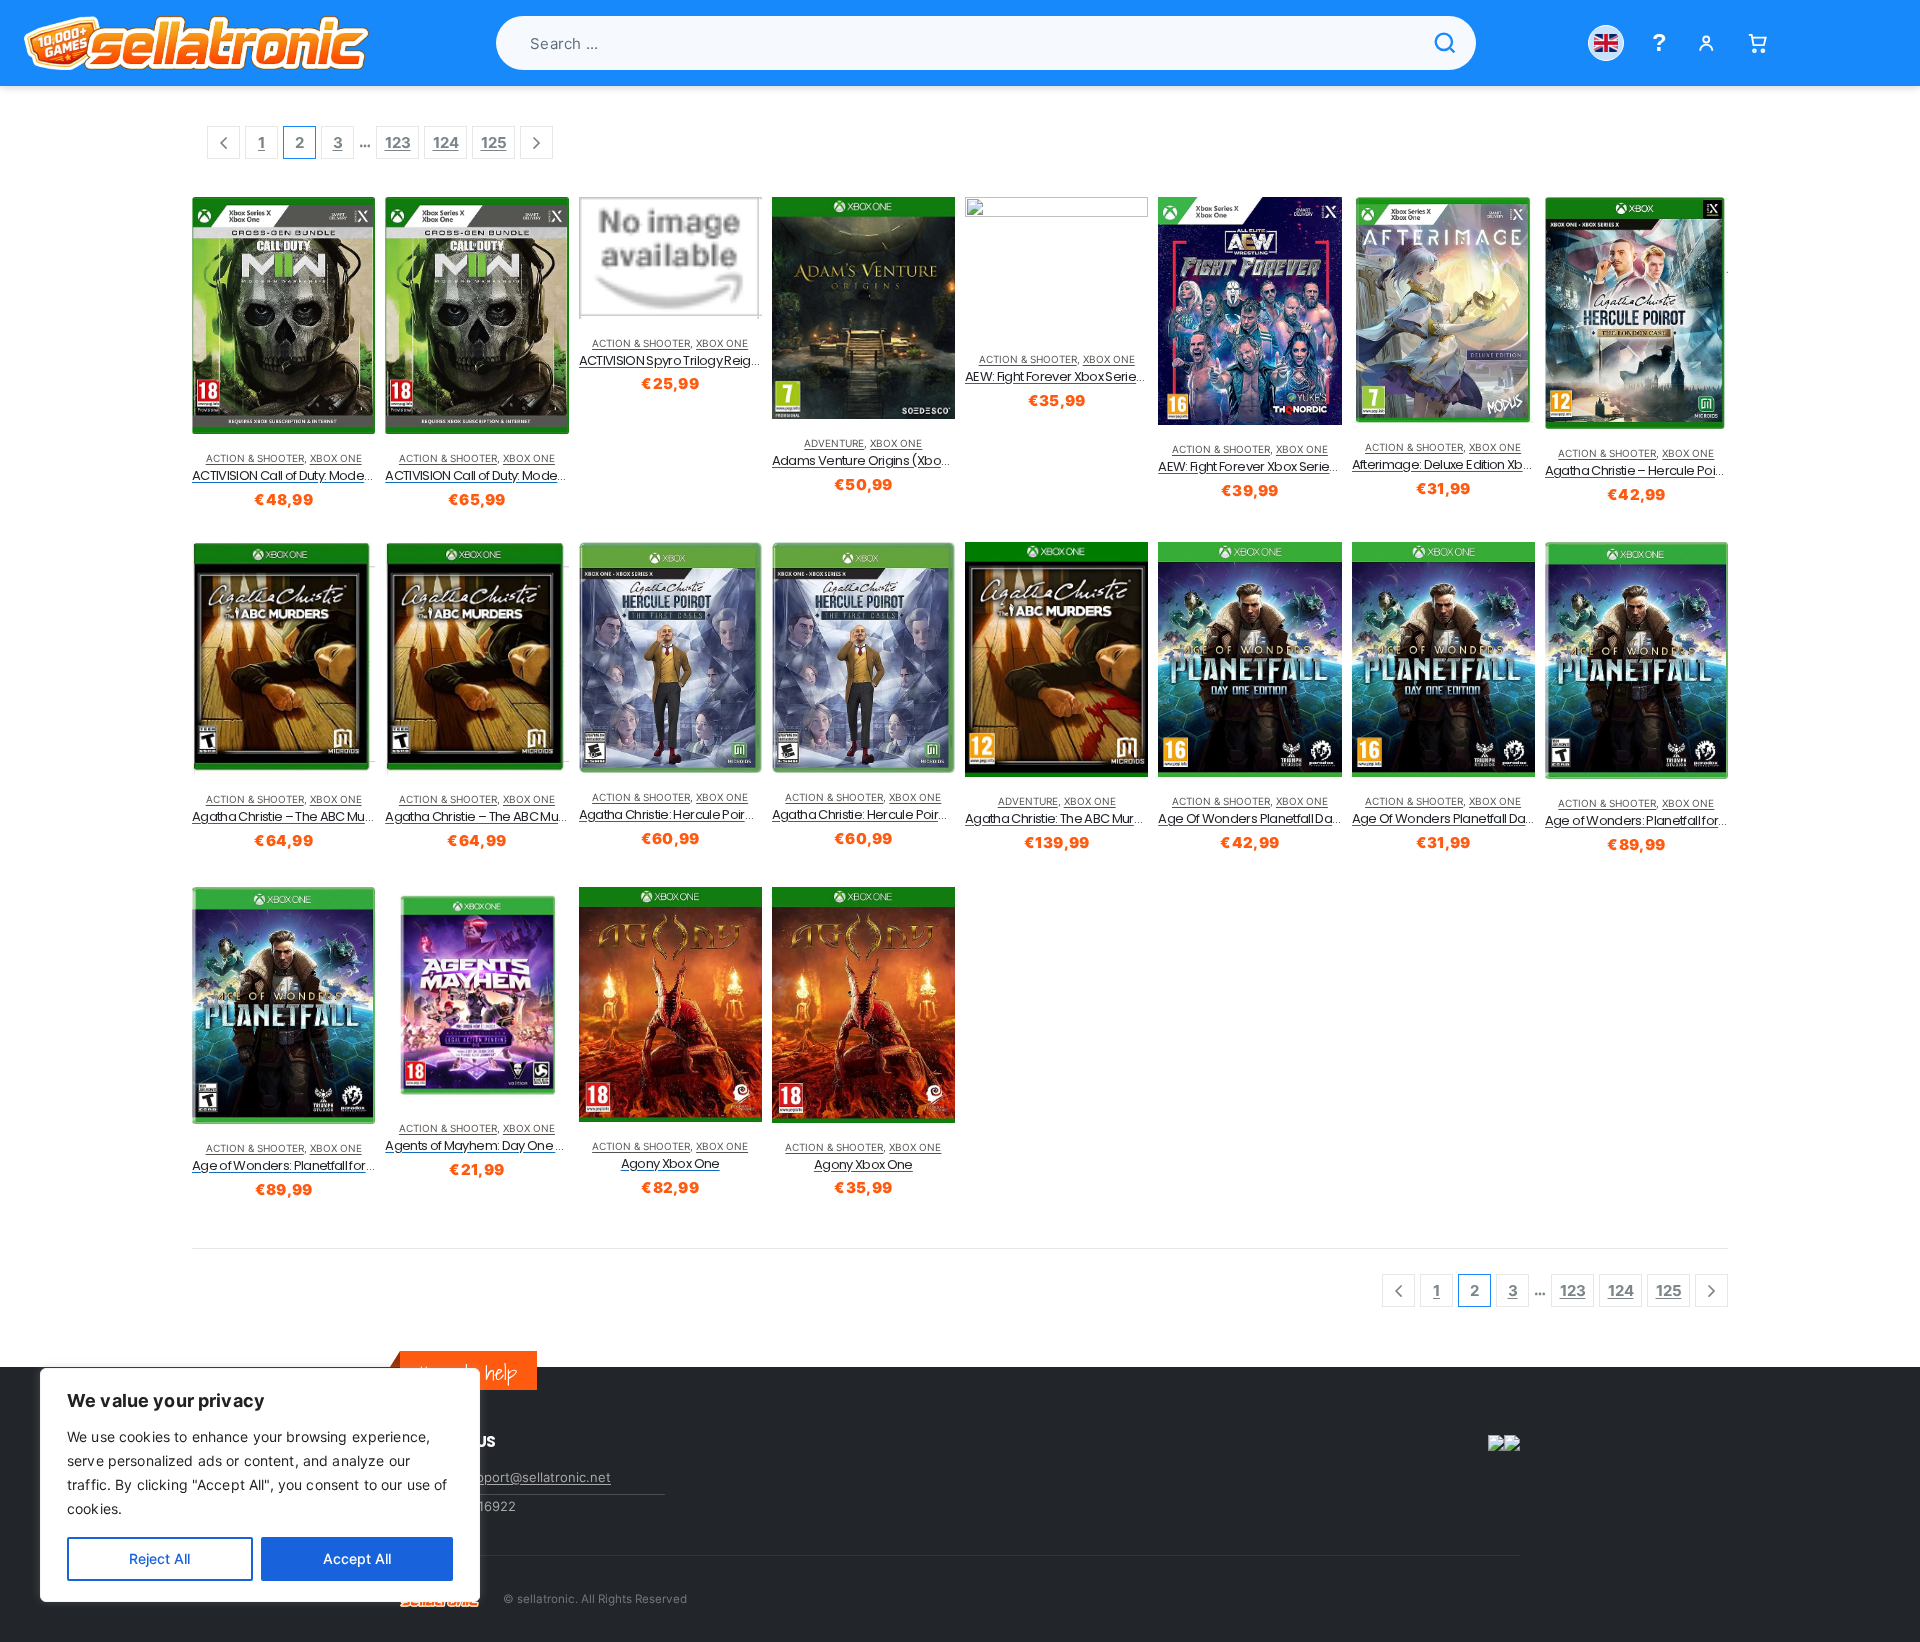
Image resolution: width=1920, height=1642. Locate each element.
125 (494, 142)
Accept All (357, 1558)
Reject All (159, 1558)
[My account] (1706, 43)
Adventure (834, 443)
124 (446, 142)
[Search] (1445, 43)
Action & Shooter (255, 458)
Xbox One (336, 458)
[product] (283, 315)
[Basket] (1757, 43)
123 (398, 142)
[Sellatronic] (196, 43)
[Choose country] (1606, 43)
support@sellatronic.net (536, 1477)
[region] (260, 1485)
